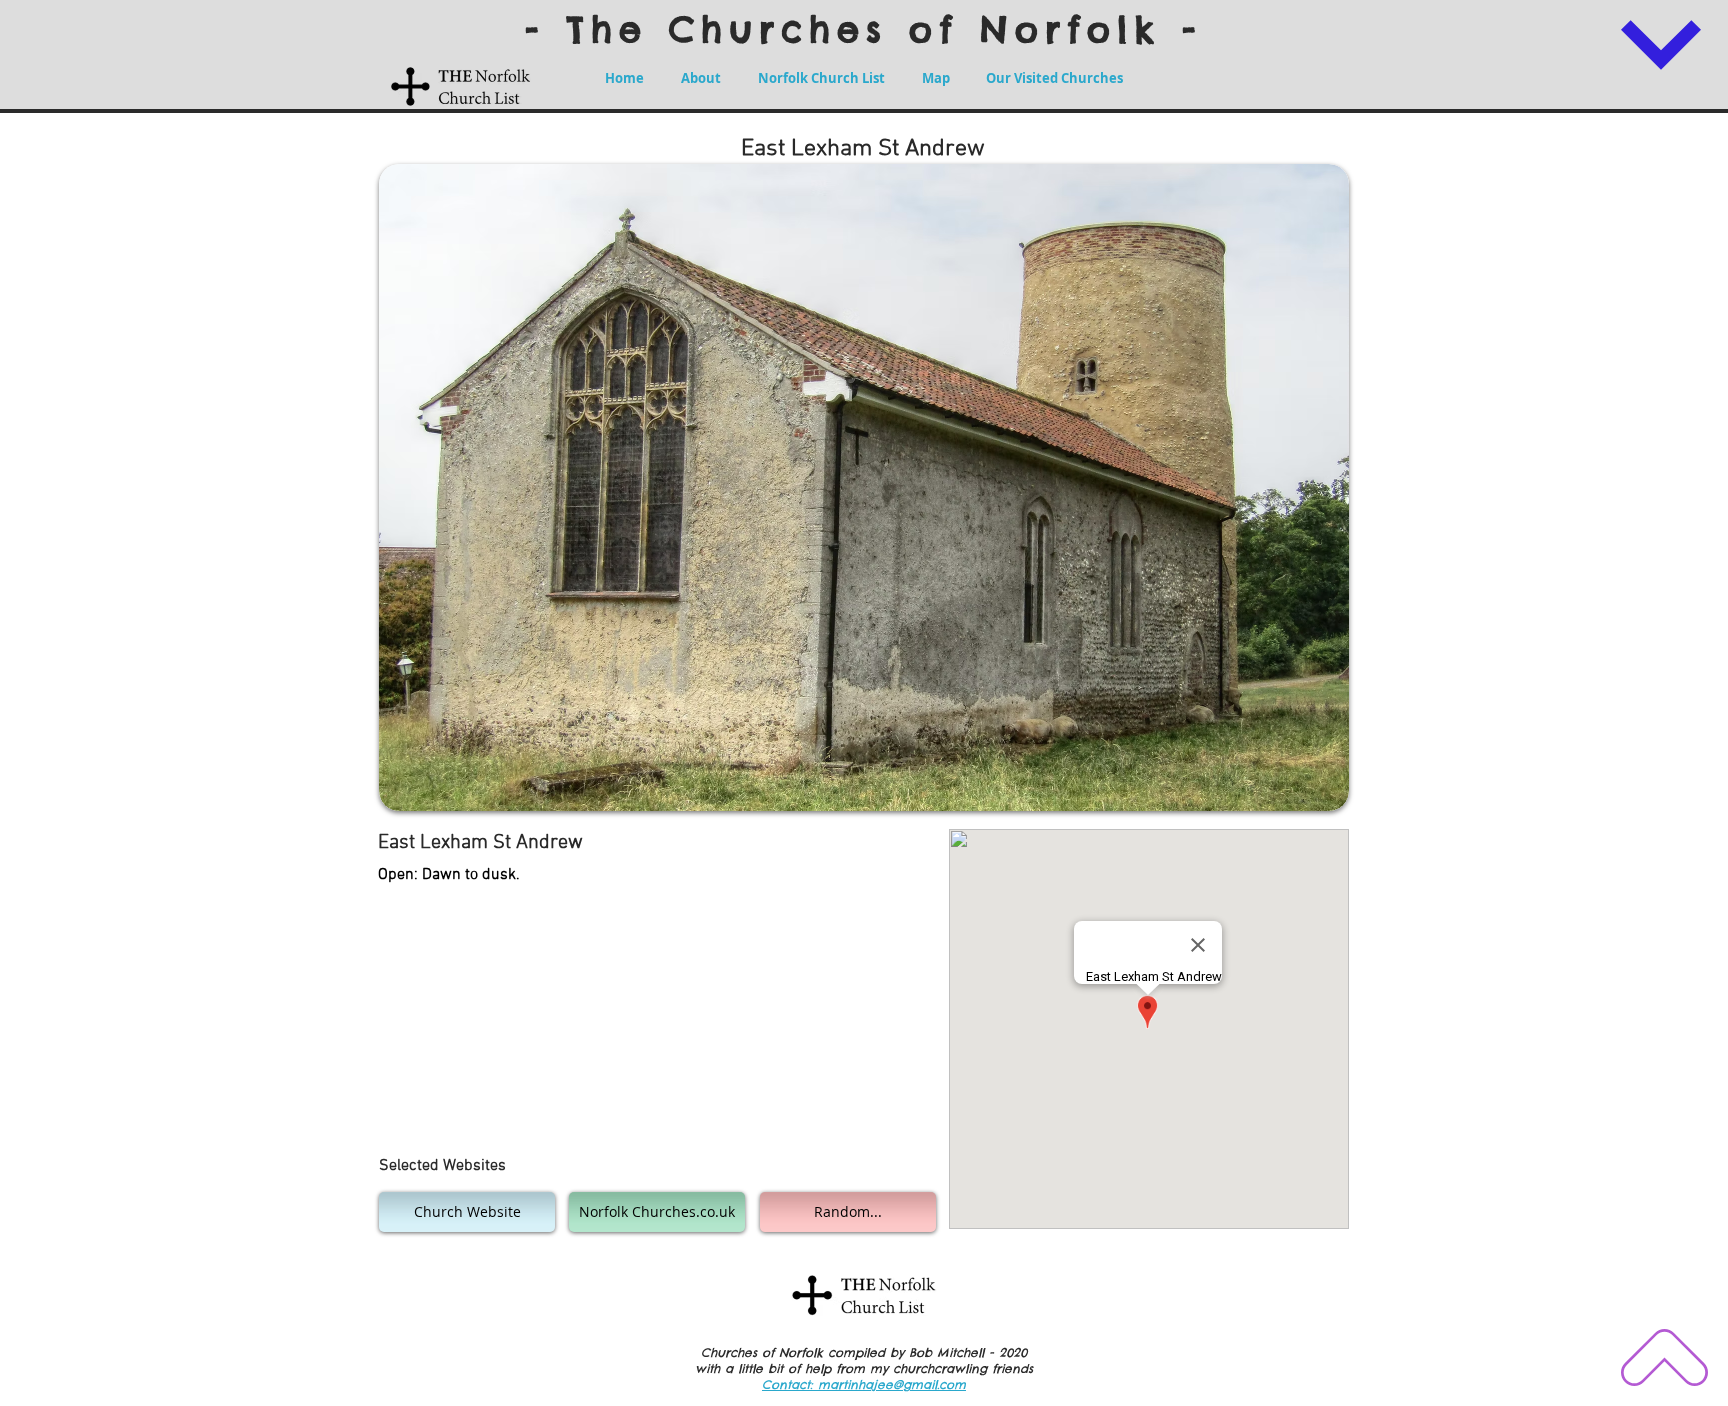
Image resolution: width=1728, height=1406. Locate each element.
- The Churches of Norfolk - (864, 29)
